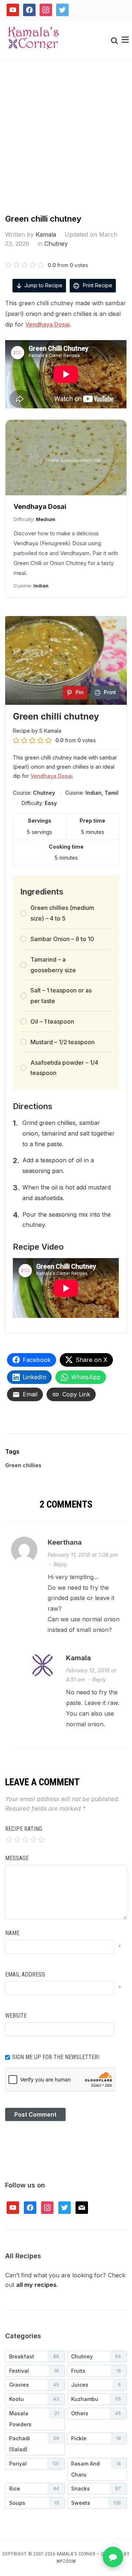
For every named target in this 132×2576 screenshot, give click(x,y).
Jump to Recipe (43, 285)
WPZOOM (66, 2561)
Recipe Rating (24, 1829)
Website (16, 2016)
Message (17, 1858)
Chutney (56, 244)
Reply (60, 1564)
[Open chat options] (113, 2557)
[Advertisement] (66, 143)
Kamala (46, 234)
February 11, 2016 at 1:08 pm (83, 1555)
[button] (125, 40)
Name (12, 1933)
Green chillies (23, 1465)
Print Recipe (97, 285)
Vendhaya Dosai (47, 324)
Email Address (25, 1974)
